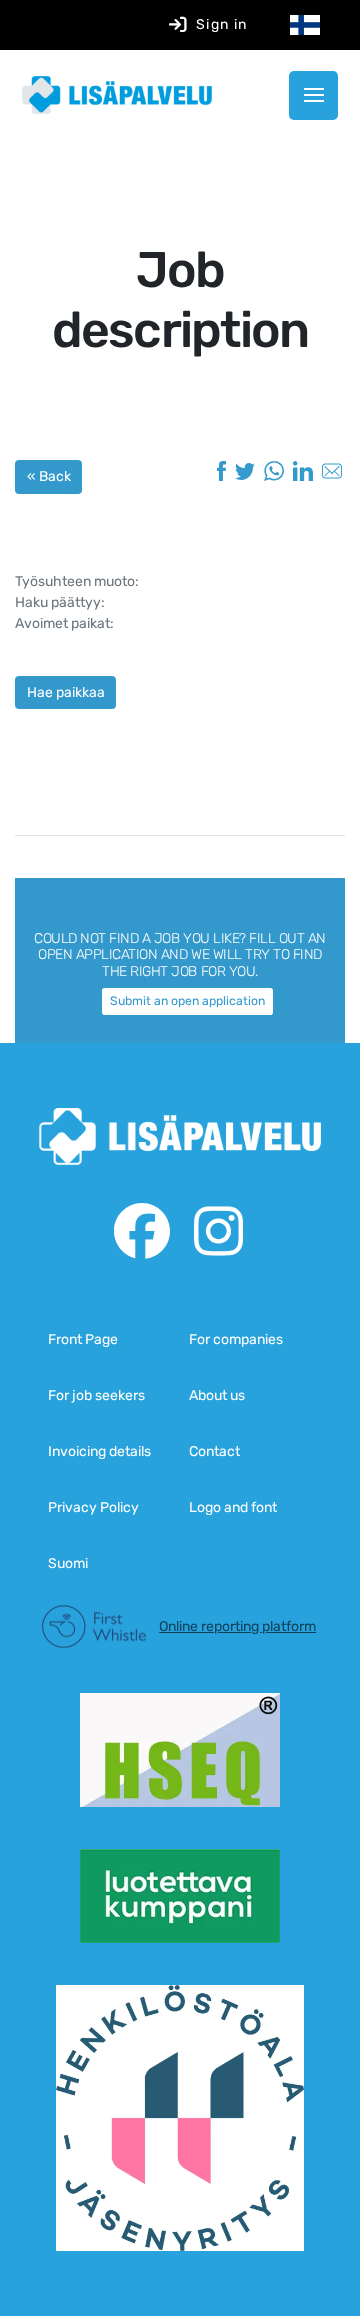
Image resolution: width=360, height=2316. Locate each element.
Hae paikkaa (66, 692)
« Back (49, 476)
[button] (313, 95)
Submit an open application (187, 1001)
